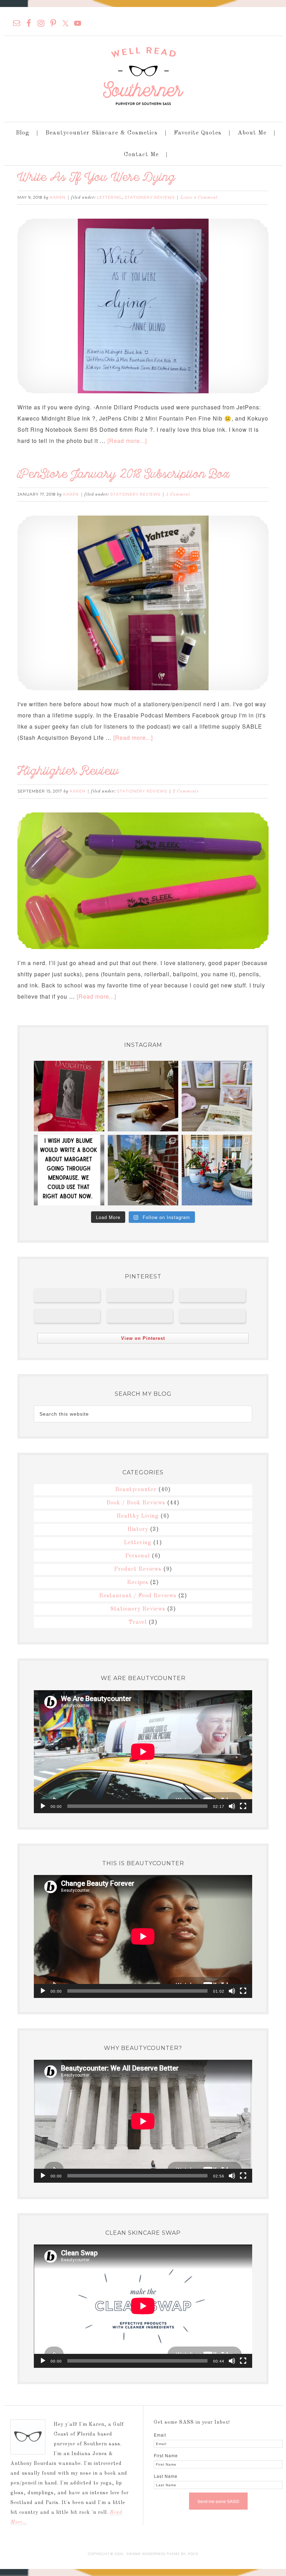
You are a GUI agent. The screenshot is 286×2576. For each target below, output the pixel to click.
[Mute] (232, 1806)
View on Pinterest (143, 1338)
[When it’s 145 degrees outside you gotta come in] (143, 1096)
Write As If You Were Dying (96, 179)
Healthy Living (138, 1516)
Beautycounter (136, 1490)
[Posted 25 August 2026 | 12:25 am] (140, 1295)
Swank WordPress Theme (153, 2554)
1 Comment (178, 495)
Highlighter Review (68, 772)
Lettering (109, 197)
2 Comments (186, 791)
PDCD (193, 2554)
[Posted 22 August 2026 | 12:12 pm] (67, 1316)
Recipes (138, 1583)
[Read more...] (127, 441)
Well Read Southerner (143, 76)
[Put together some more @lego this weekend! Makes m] (217, 1170)
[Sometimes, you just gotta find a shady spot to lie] (143, 1170)
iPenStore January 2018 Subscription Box (124, 476)
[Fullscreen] (243, 1806)
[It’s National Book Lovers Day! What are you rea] (69, 1096)
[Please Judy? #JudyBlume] (69, 1170)
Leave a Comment (199, 198)
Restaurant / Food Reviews (138, 1596)
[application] (143, 1752)
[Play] (43, 1806)
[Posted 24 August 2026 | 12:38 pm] (212, 1295)
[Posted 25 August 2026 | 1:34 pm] (67, 1295)
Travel (138, 1622)
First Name (166, 2455)
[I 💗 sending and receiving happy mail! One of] (217, 1096)
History (138, 1530)
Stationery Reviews (150, 197)
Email (160, 2435)
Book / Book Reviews (136, 1503)
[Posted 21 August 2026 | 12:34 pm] (140, 1316)
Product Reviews (138, 1569)
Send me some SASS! (218, 2501)
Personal (138, 1556)
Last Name (166, 2476)
